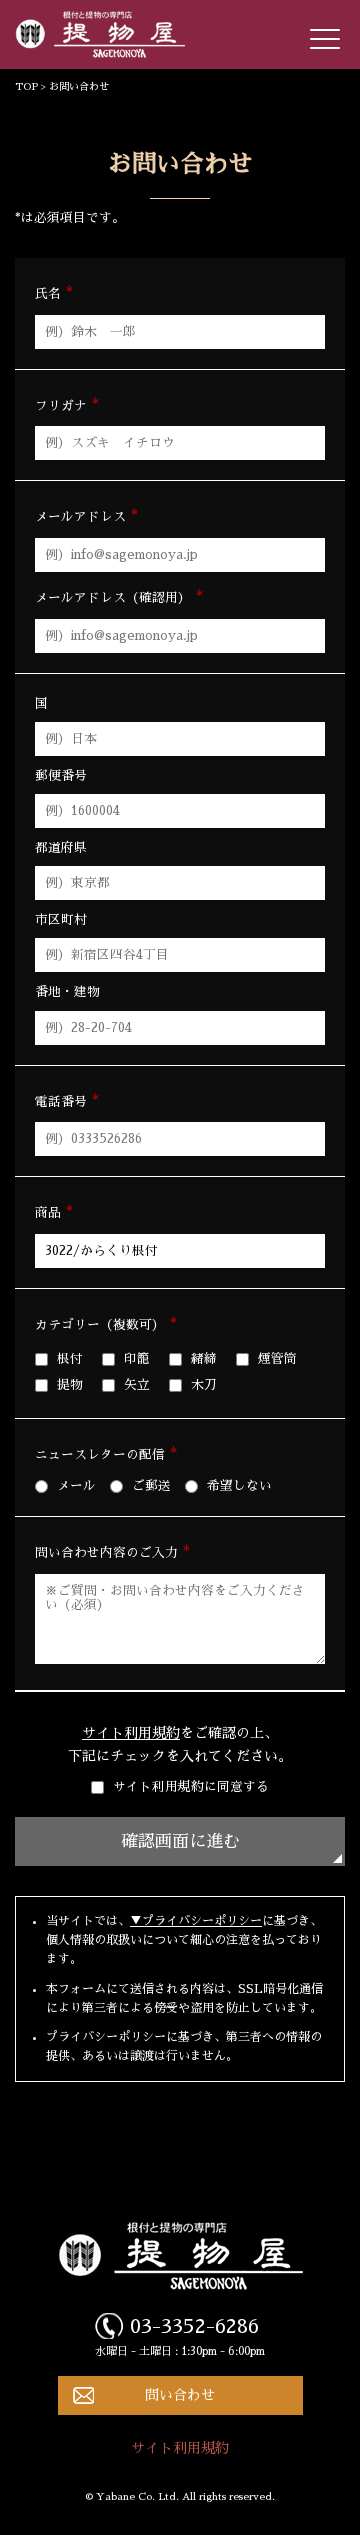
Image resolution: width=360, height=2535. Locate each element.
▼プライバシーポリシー (196, 1921)
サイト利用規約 (131, 1733)
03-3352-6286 (194, 2326)
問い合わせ (180, 2395)
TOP (26, 87)
